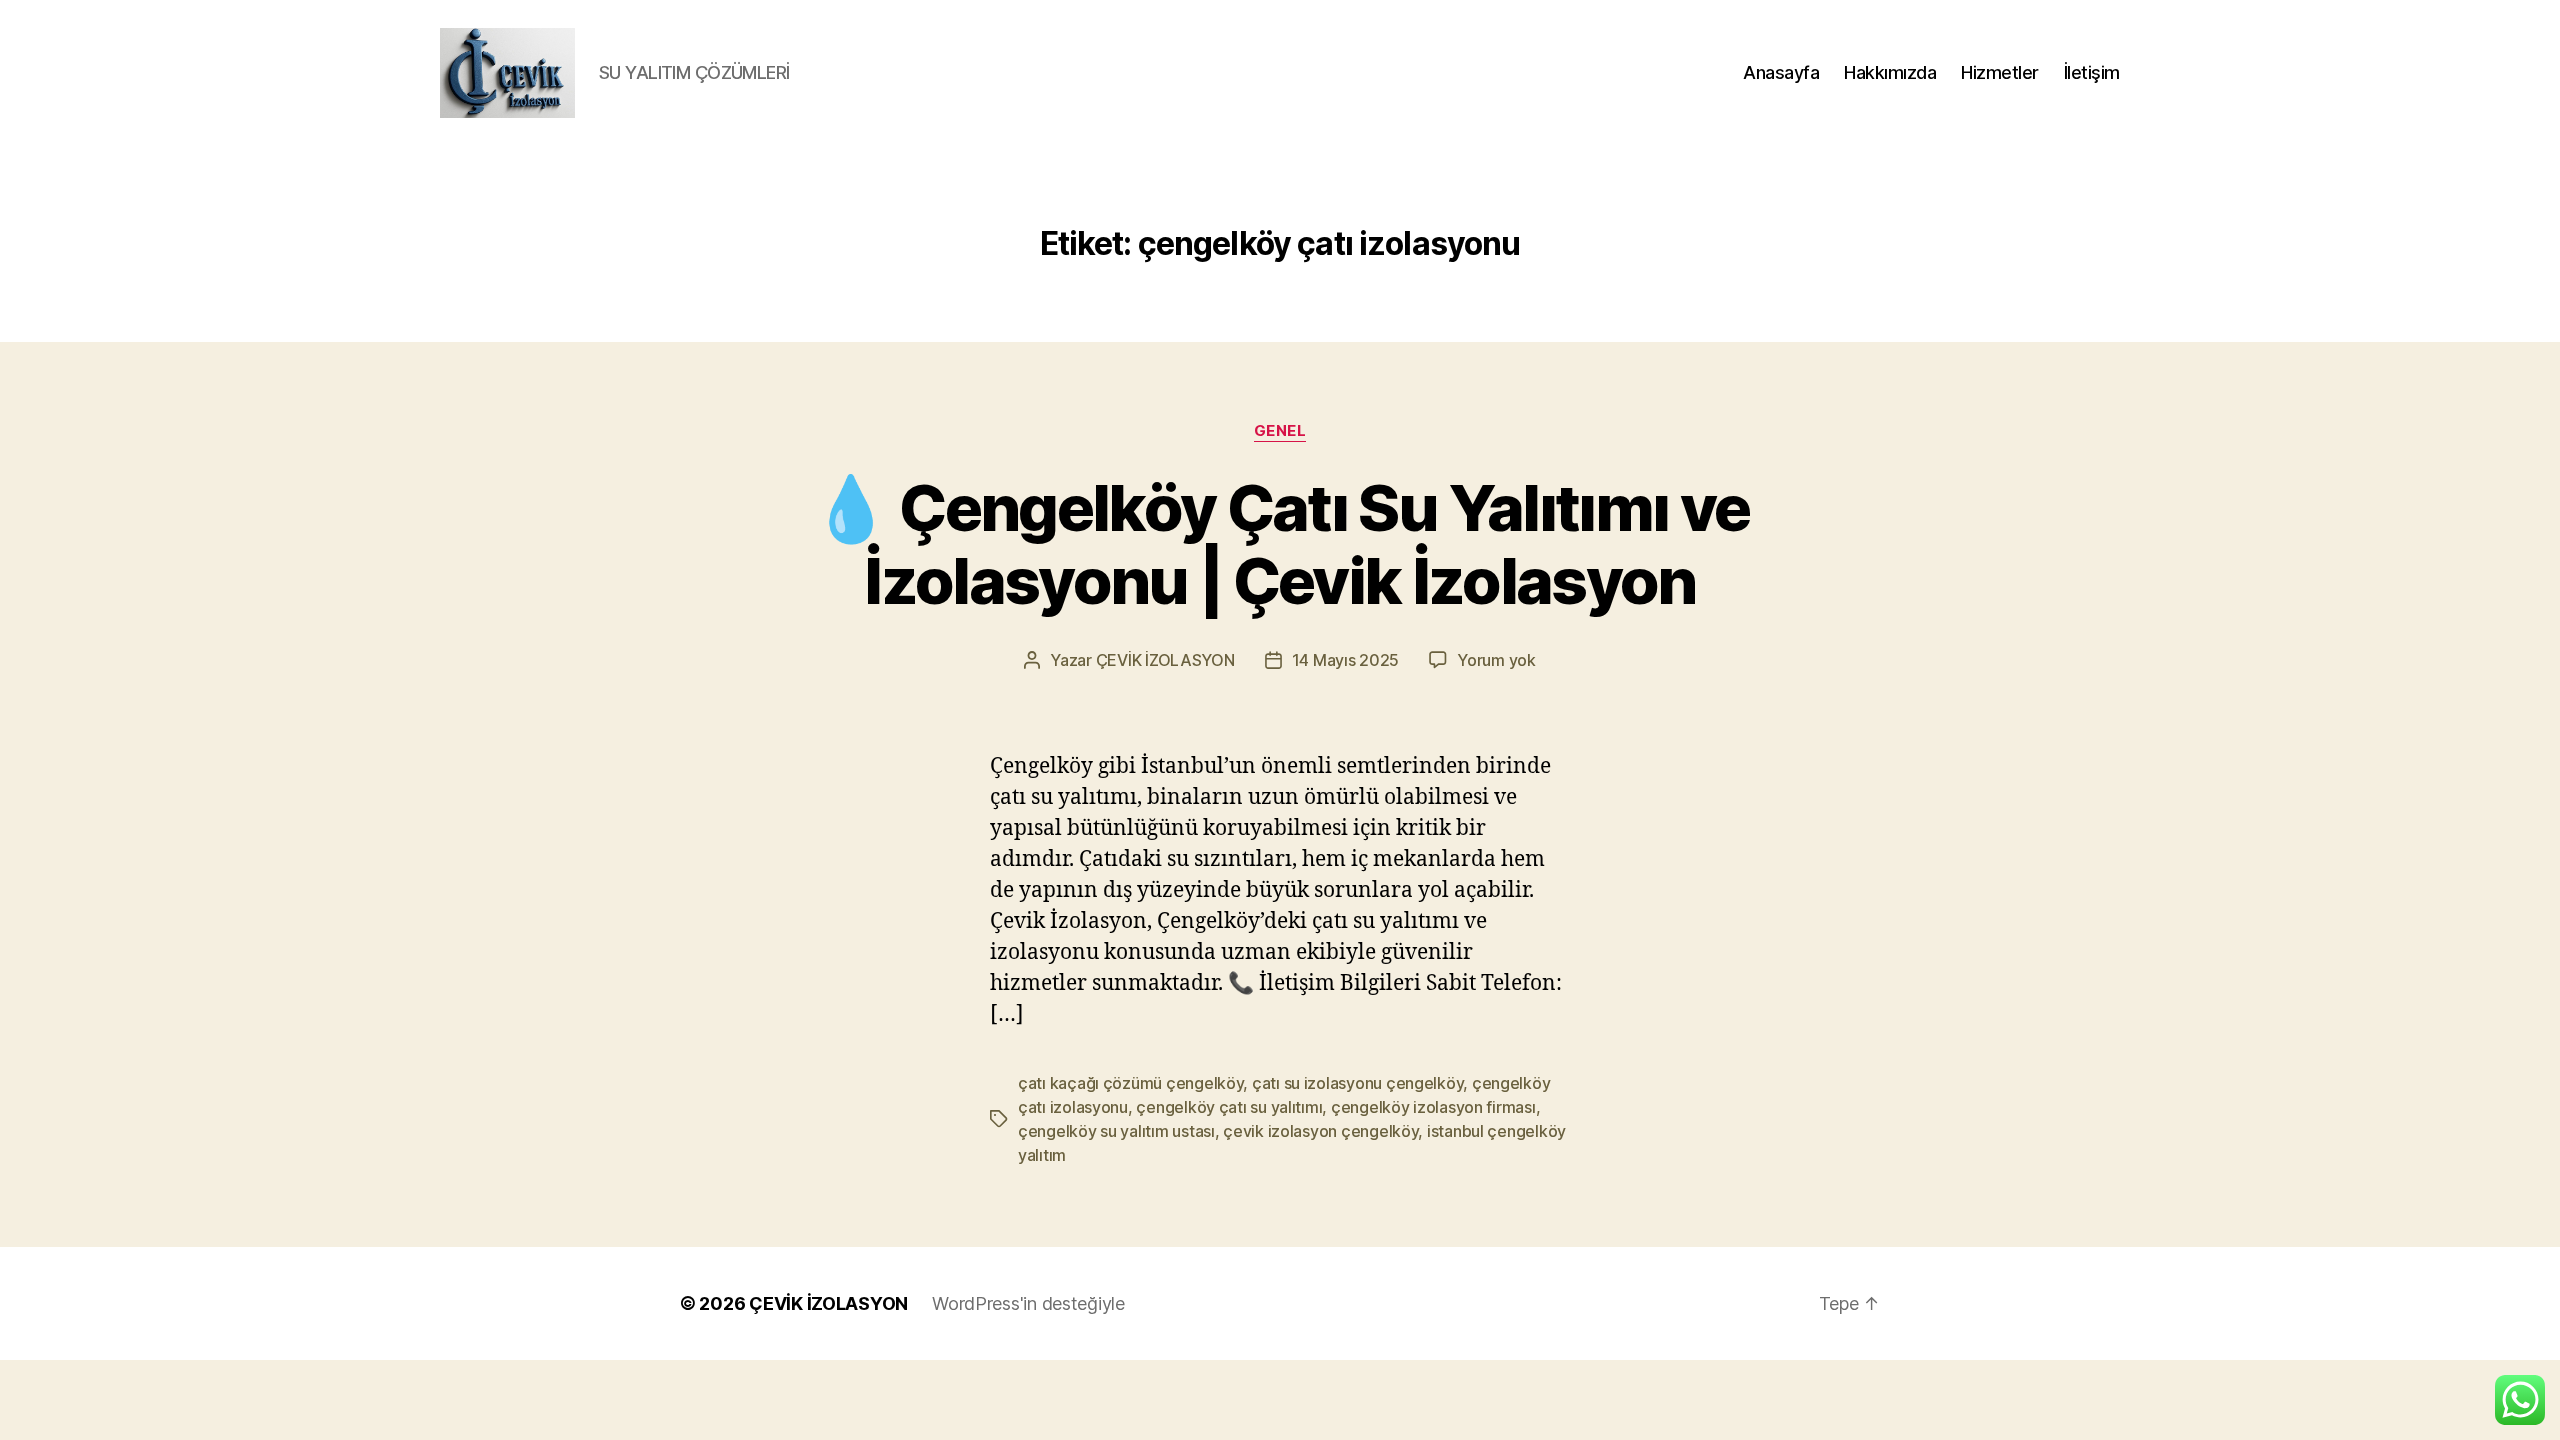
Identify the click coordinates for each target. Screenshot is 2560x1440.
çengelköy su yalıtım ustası (1116, 1131)
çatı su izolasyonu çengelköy (1357, 1083)
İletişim (2092, 72)
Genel (1280, 431)
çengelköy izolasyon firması (1433, 1107)
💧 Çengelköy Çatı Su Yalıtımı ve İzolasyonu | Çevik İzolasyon (1280, 544)
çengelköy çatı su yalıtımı (1229, 1107)
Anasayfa (1781, 72)
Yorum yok (1496, 660)
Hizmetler (2000, 72)
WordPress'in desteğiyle (1028, 1303)
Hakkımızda (1890, 72)
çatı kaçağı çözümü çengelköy (1130, 1083)
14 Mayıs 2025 (1346, 660)
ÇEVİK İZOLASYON (1165, 660)
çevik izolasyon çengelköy (1320, 1131)
